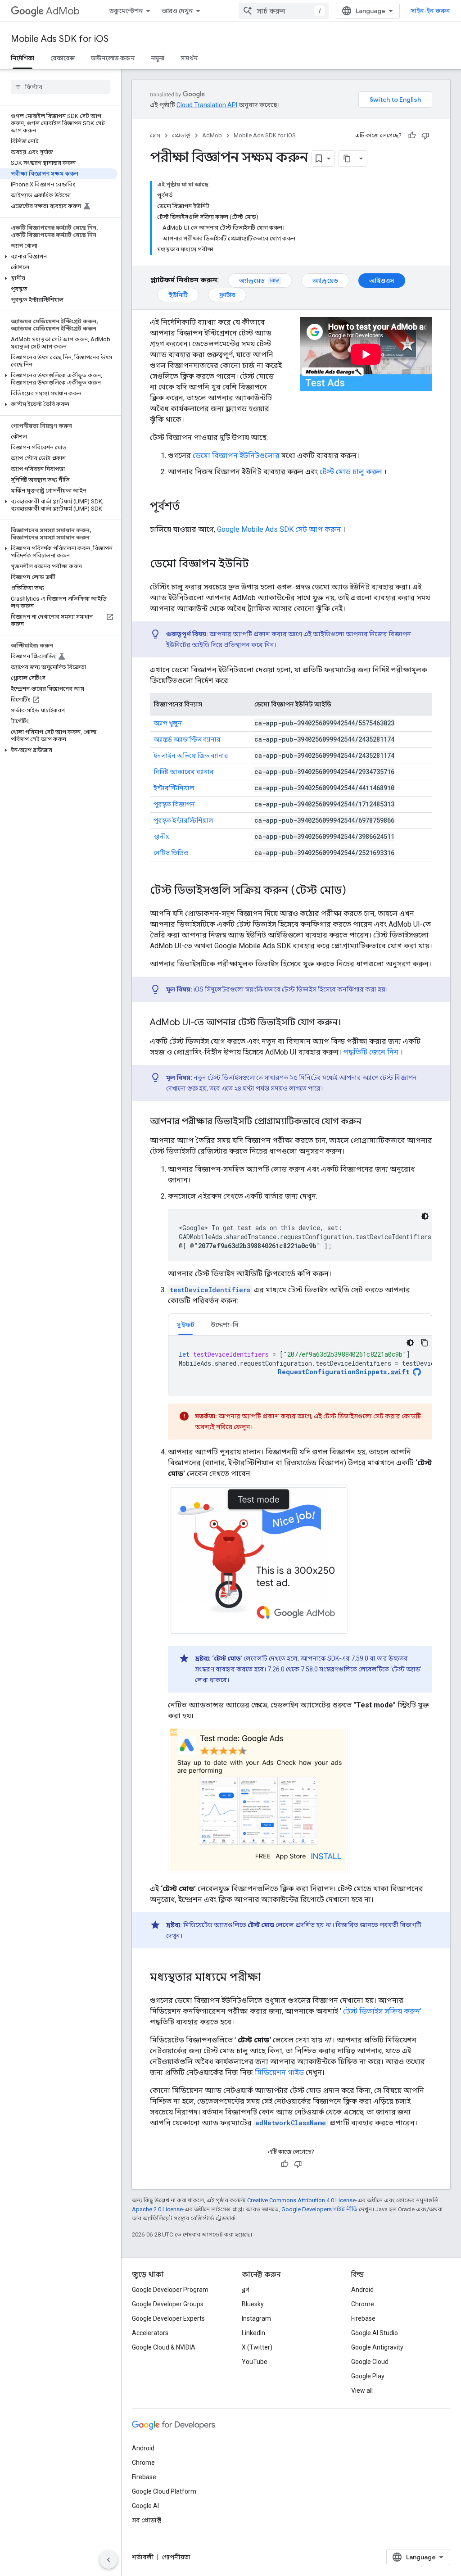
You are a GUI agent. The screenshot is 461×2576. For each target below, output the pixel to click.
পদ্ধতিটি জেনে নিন (371, 1052)
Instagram (256, 2318)
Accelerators (150, 2333)
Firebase (363, 2318)
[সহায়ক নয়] (425, 136)
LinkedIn (253, 2333)
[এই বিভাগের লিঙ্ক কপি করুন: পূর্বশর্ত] (189, 507)
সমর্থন (189, 58)
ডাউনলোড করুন (113, 58)
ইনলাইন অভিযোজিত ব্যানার (191, 756)
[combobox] (284, 11)
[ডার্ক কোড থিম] (425, 1216)
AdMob (63, 11)
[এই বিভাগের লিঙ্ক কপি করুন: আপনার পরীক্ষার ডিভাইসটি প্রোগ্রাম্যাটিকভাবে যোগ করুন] (371, 1122)
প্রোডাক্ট (181, 135)
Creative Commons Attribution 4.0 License (301, 2200)
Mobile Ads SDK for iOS (60, 39)
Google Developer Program (170, 2290)
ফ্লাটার (227, 295)
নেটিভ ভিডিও (171, 853)
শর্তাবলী (143, 2557)
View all (362, 2390)
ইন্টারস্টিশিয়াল (174, 788)
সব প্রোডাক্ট (147, 2520)
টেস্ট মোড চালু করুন (351, 472)
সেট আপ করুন (279, 529)
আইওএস (382, 281)
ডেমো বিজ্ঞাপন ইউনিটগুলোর (236, 455)
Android (362, 2290)
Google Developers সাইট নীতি (319, 2209)
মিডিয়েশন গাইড (279, 2072)
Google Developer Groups (168, 2304)
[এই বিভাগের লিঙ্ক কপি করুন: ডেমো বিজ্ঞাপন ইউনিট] (258, 565)
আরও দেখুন (177, 11)
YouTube (255, 2362)
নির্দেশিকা (23, 58)
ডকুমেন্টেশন (126, 11)
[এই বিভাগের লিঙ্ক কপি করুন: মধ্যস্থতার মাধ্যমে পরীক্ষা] (270, 1978)
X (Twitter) (257, 2347)
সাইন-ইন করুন (430, 11)
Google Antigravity (377, 2347)
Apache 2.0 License (157, 2209)
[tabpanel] (300, 1366)
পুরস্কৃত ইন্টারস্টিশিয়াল (183, 820)
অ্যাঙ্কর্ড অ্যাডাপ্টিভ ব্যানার (187, 739)
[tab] (185, 1324)
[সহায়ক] (412, 136)
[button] (59, 257)
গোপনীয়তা (176, 2557)
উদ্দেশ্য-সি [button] (225, 1325)
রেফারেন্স (63, 58)
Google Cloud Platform (164, 2491)
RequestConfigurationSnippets (343, 1372)
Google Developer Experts (168, 2318)
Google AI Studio (375, 2333)
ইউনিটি (178, 295)
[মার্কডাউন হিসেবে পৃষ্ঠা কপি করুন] (347, 158)
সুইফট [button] (185, 1325)
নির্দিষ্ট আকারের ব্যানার (184, 772)
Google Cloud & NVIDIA (164, 2347)
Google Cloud (370, 2362)
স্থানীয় (162, 837)
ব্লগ (246, 2290)
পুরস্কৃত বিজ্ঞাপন (174, 804)
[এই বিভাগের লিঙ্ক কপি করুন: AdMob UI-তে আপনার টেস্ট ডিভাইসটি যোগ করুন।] (350, 1023)
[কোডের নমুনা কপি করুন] (425, 1343)
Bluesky (253, 2304)
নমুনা (158, 58)
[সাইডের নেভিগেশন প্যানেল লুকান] (108, 2560)
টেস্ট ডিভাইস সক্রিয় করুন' (382, 2011)
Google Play (368, 2376)
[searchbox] (61, 87)
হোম (155, 135)
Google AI (145, 2506)
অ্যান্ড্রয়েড (252, 281)
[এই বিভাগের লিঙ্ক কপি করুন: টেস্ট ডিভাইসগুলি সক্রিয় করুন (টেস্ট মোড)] (355, 891)
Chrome (363, 2304)
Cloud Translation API (207, 105)
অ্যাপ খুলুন (168, 723)
